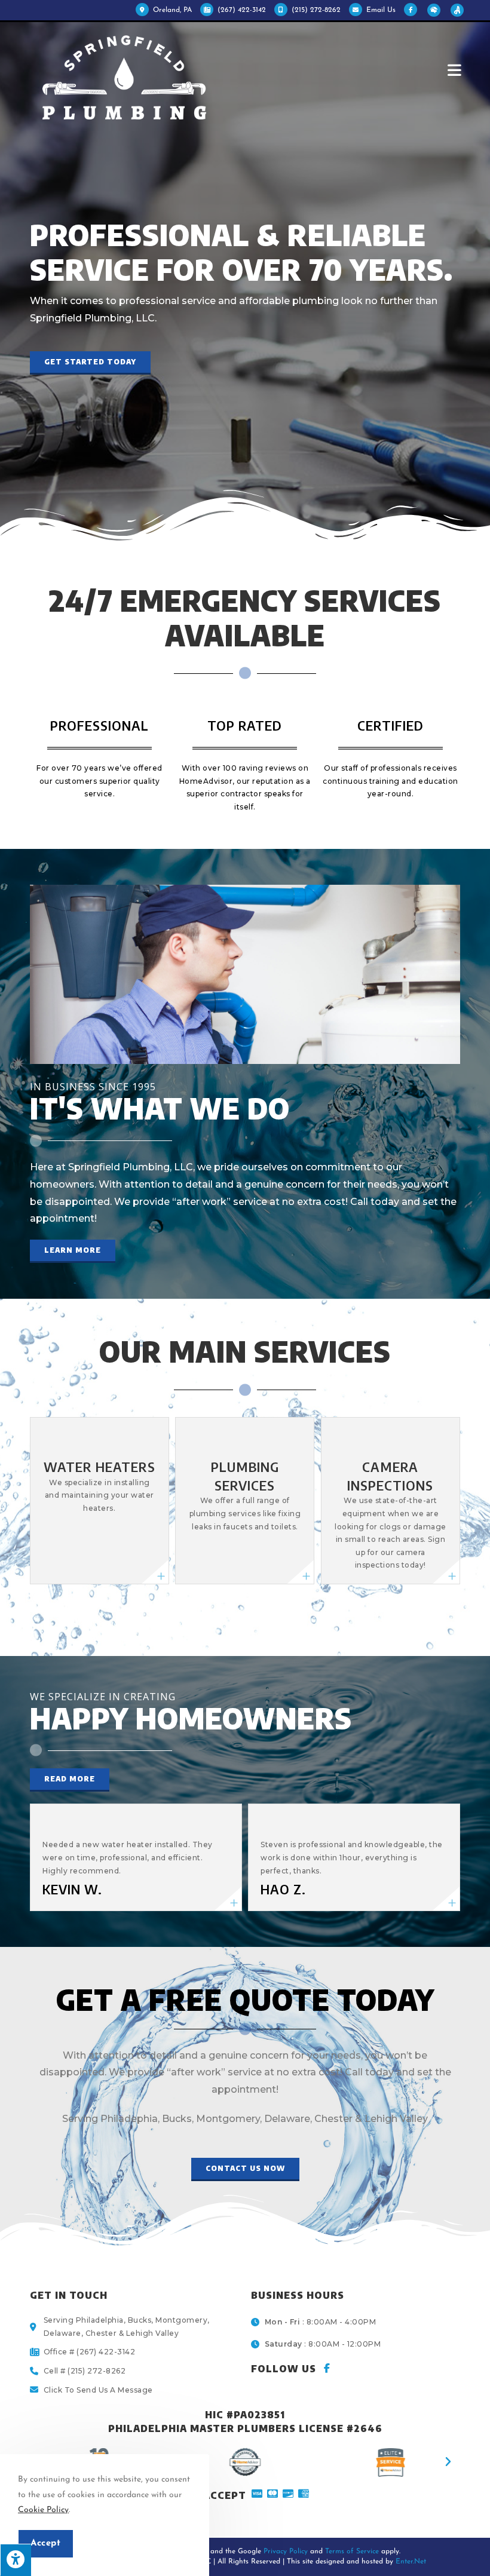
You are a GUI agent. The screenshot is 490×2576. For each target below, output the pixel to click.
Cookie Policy (43, 2510)
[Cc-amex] (304, 2494)
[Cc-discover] (288, 2494)
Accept (46, 2543)
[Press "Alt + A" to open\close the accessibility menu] (16, 2560)
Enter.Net (411, 2562)
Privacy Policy (286, 2552)
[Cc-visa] (257, 2494)
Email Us (381, 10)
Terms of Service (352, 2552)
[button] (90, 363)
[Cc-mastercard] (272, 2494)
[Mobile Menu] (457, 70)
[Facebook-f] (327, 2368)
